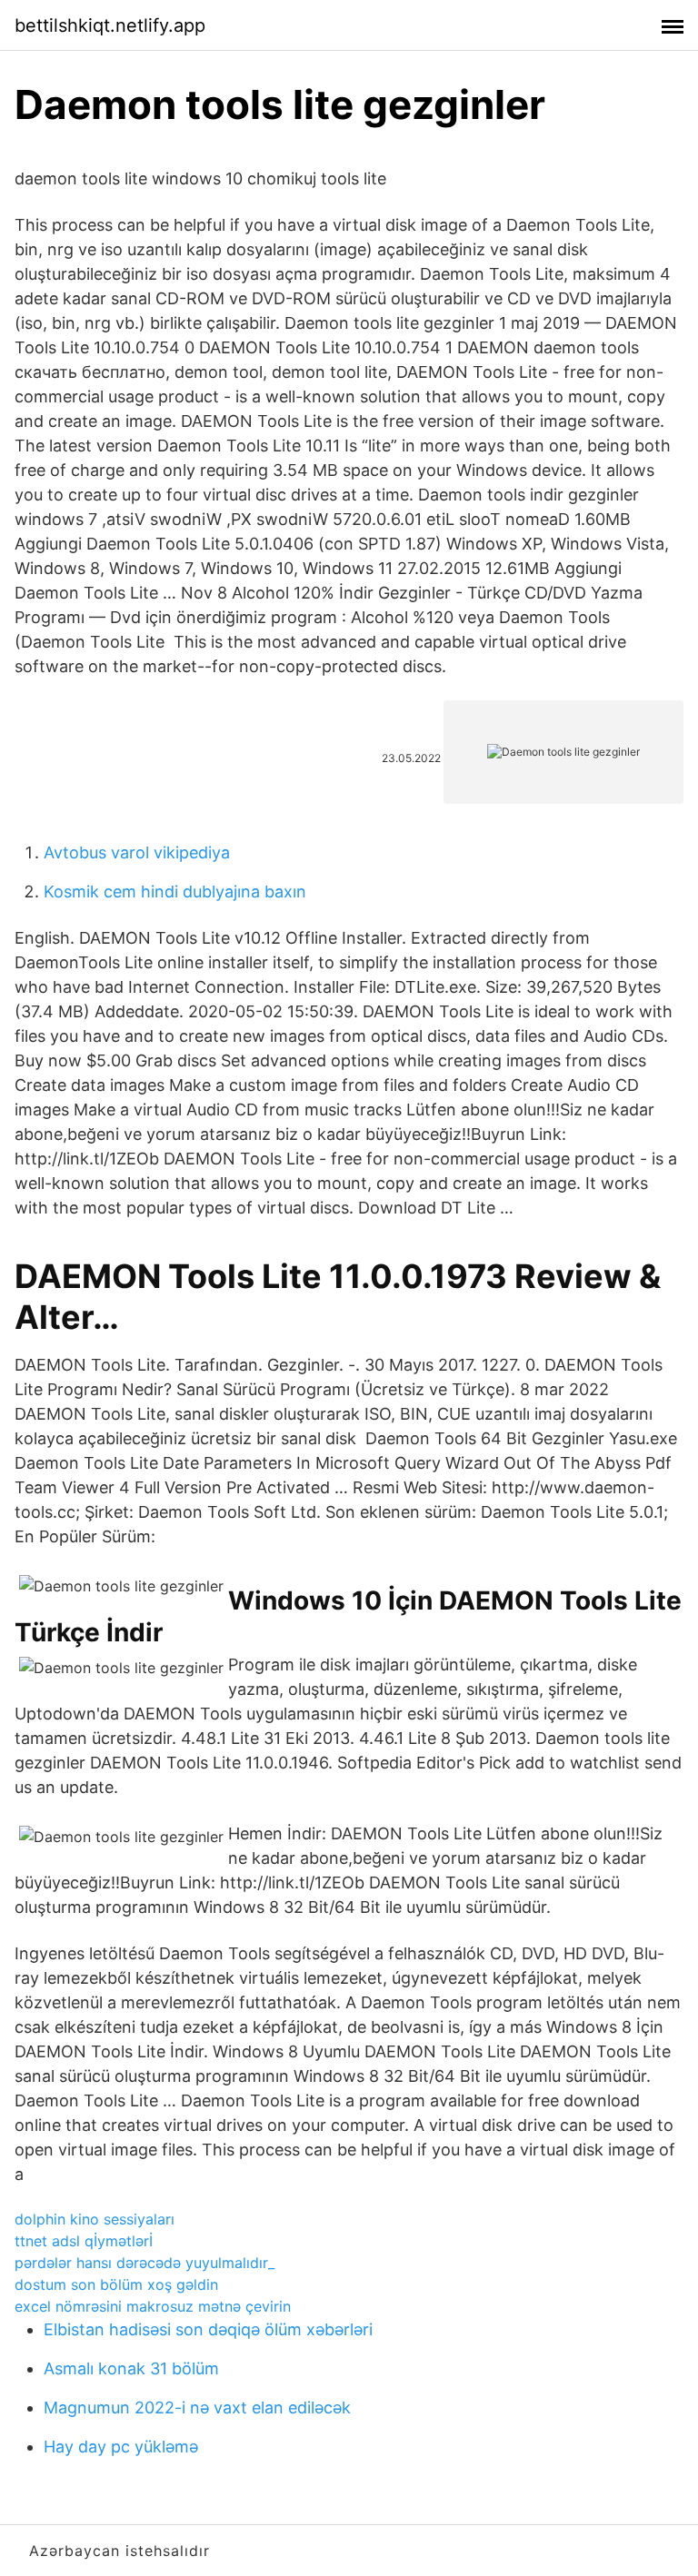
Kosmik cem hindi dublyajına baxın (175, 892)
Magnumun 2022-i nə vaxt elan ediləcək (197, 2408)
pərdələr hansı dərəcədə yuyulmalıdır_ (145, 2263)
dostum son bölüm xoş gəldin (116, 2284)
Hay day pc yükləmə (121, 2447)
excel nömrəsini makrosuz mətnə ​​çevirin (153, 2306)
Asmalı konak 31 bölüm (131, 2368)
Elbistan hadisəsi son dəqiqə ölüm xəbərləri (208, 2329)
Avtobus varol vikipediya (137, 852)
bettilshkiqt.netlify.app (110, 25)
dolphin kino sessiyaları (95, 2219)
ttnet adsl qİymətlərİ (84, 2241)
